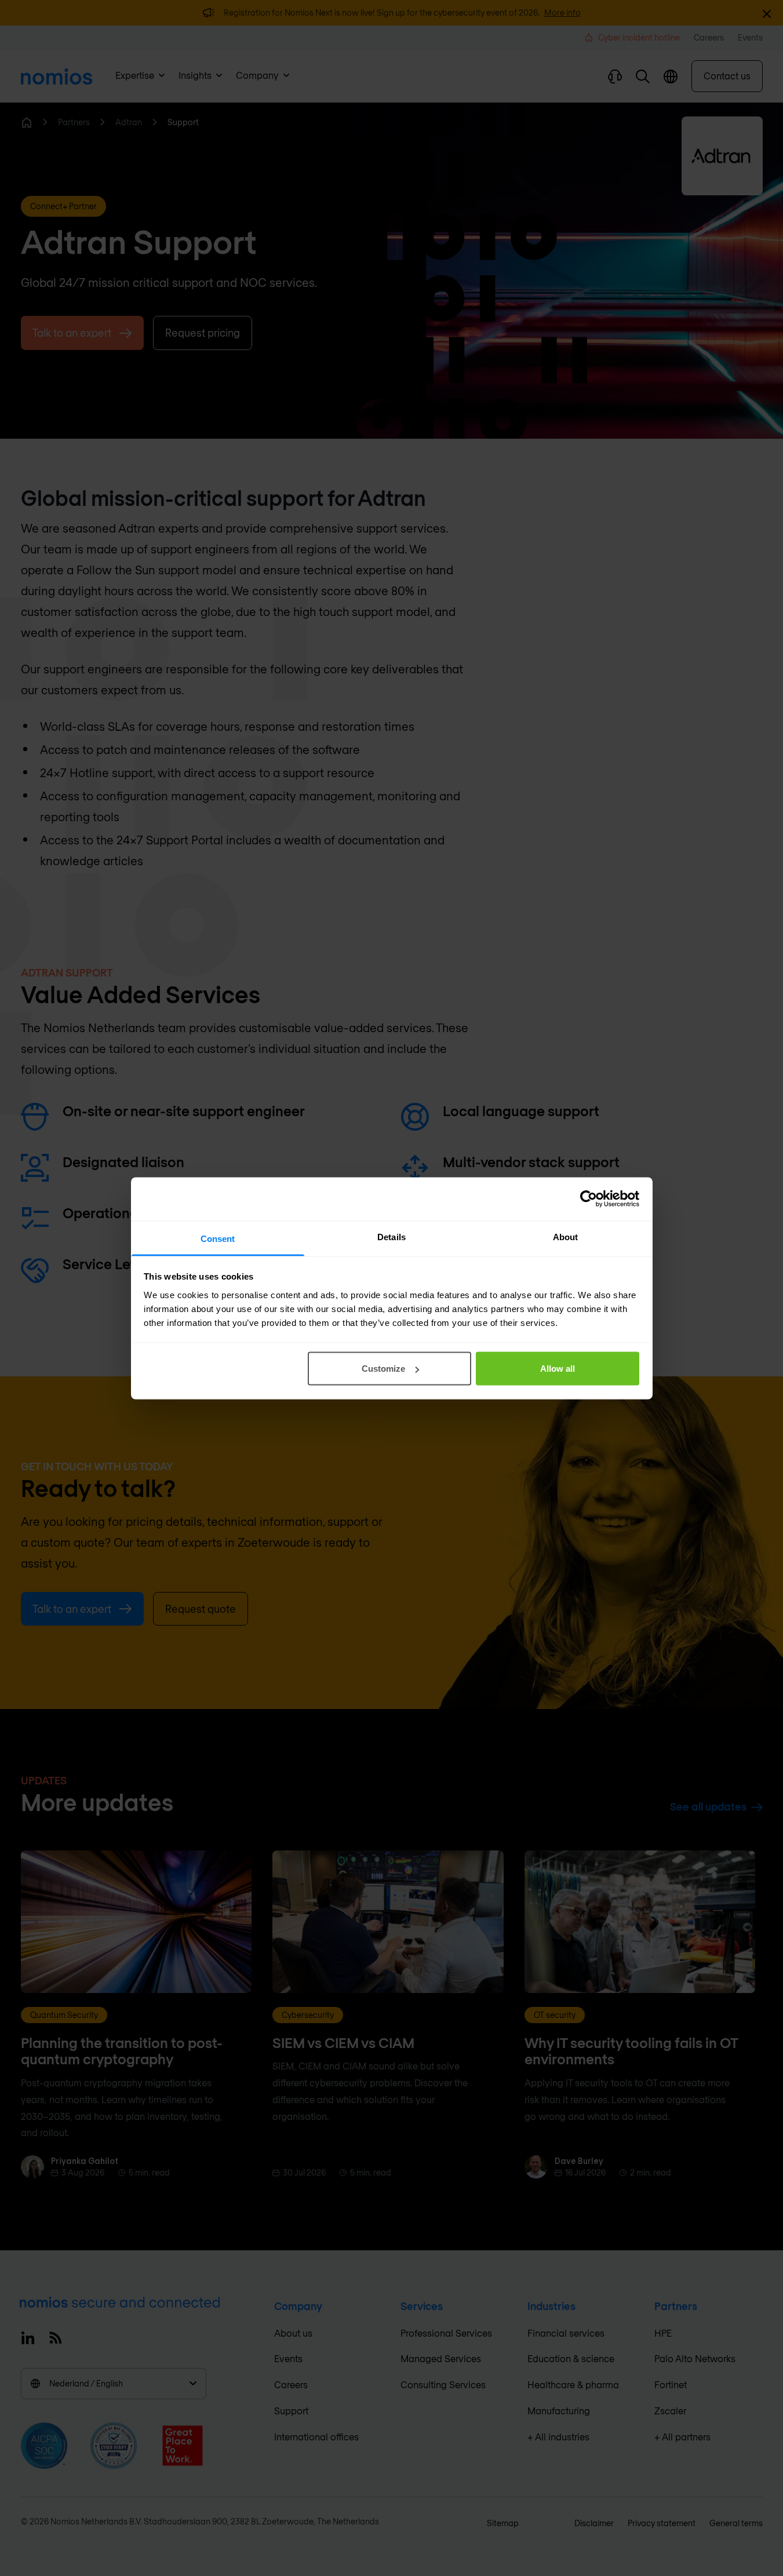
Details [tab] (391, 1236)
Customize (383, 1369)
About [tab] (566, 1236)
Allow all (558, 1369)
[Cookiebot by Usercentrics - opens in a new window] (589, 1199)
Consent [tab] (218, 1238)
